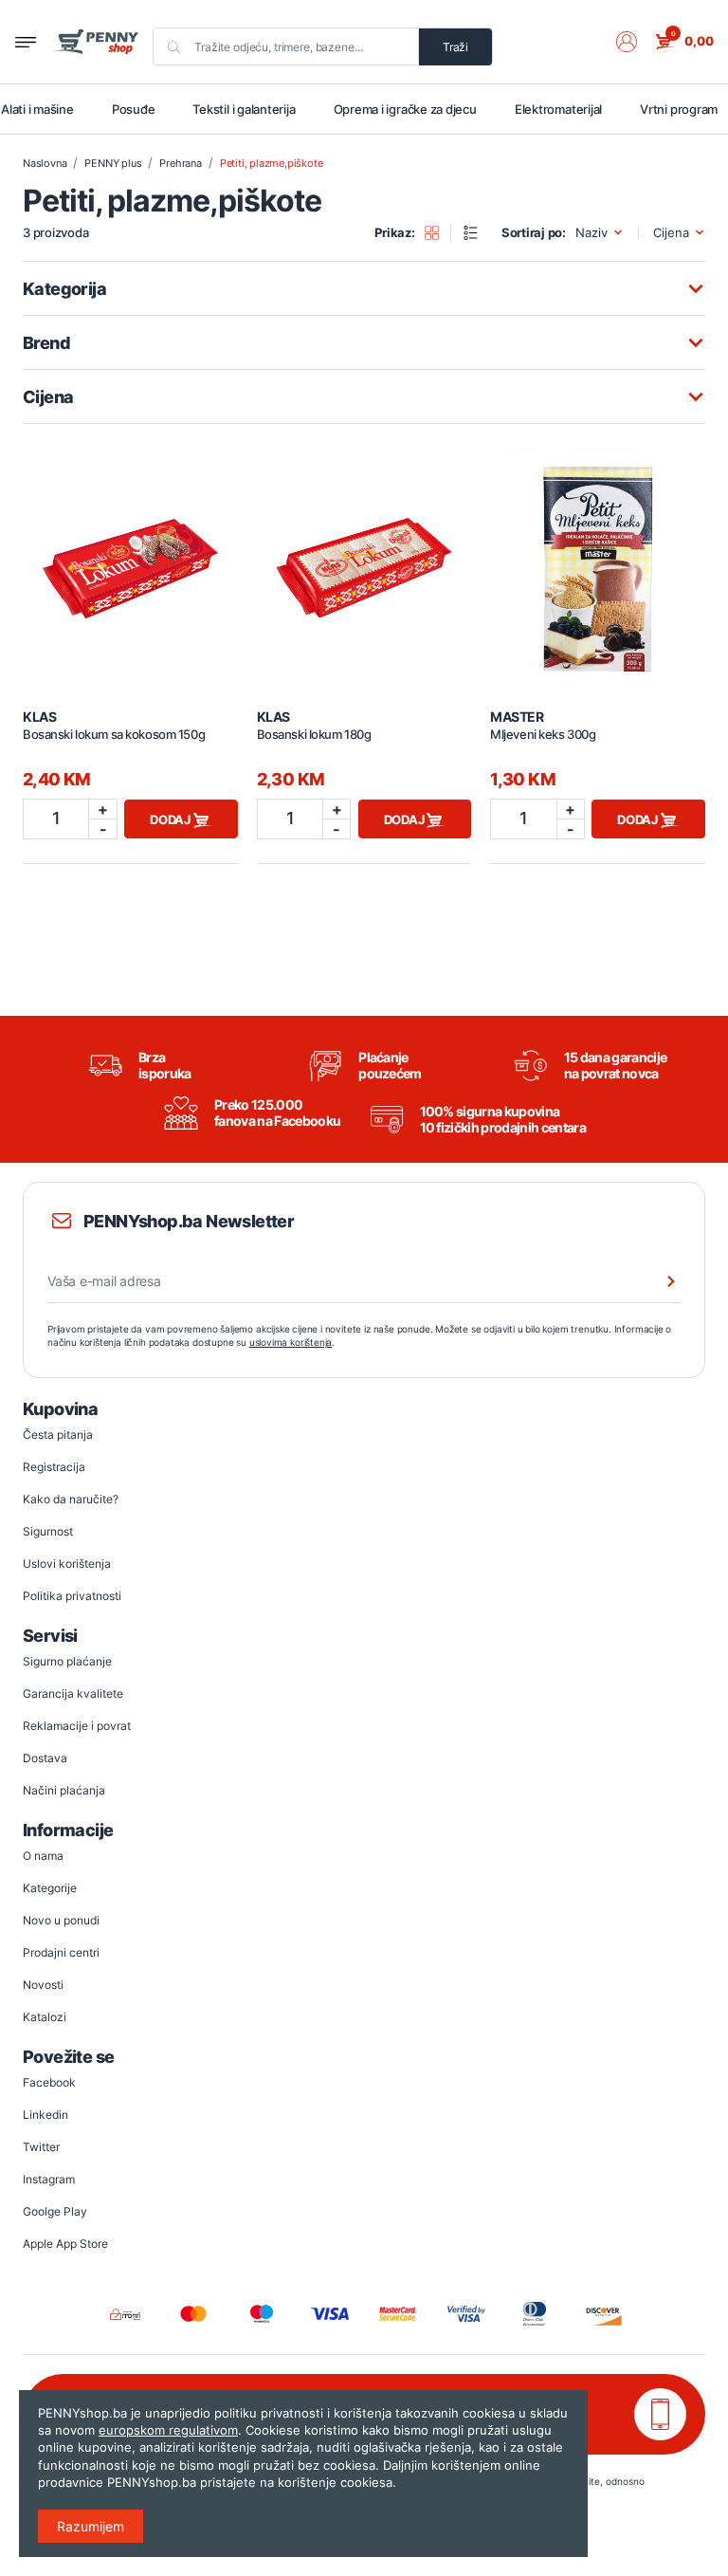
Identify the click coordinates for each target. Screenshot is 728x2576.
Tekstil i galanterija (244, 109)
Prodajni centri (61, 1952)
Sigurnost (48, 1531)
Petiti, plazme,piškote (272, 163)
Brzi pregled (130, 558)
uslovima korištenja (291, 1342)
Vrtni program (679, 109)
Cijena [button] (671, 233)
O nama (43, 1856)
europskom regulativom (168, 2430)
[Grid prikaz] (438, 233)
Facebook (49, 2082)
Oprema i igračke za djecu (405, 109)
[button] (636, 42)
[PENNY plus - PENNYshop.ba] (95, 42)
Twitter (41, 2147)
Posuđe (134, 109)
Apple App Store (65, 2244)
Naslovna (45, 163)
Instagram (49, 2179)
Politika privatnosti (72, 1596)
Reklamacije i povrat (77, 1726)
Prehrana (180, 163)
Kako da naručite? (71, 1499)
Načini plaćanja (64, 1790)
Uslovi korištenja (67, 1564)
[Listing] (477, 233)
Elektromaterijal (558, 109)
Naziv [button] (591, 233)
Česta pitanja (58, 1435)
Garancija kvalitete (73, 1693)
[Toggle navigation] (26, 42)
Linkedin (45, 2115)
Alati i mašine (37, 109)
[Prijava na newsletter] (659, 1281)
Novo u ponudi (61, 1920)
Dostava (45, 1758)
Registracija (54, 1467)
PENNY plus (113, 163)
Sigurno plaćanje (67, 1661)
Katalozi (45, 2017)
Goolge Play (55, 2211)
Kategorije (50, 1888)
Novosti (43, 1985)
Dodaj (172, 819)
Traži (455, 47)
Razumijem (91, 2526)
